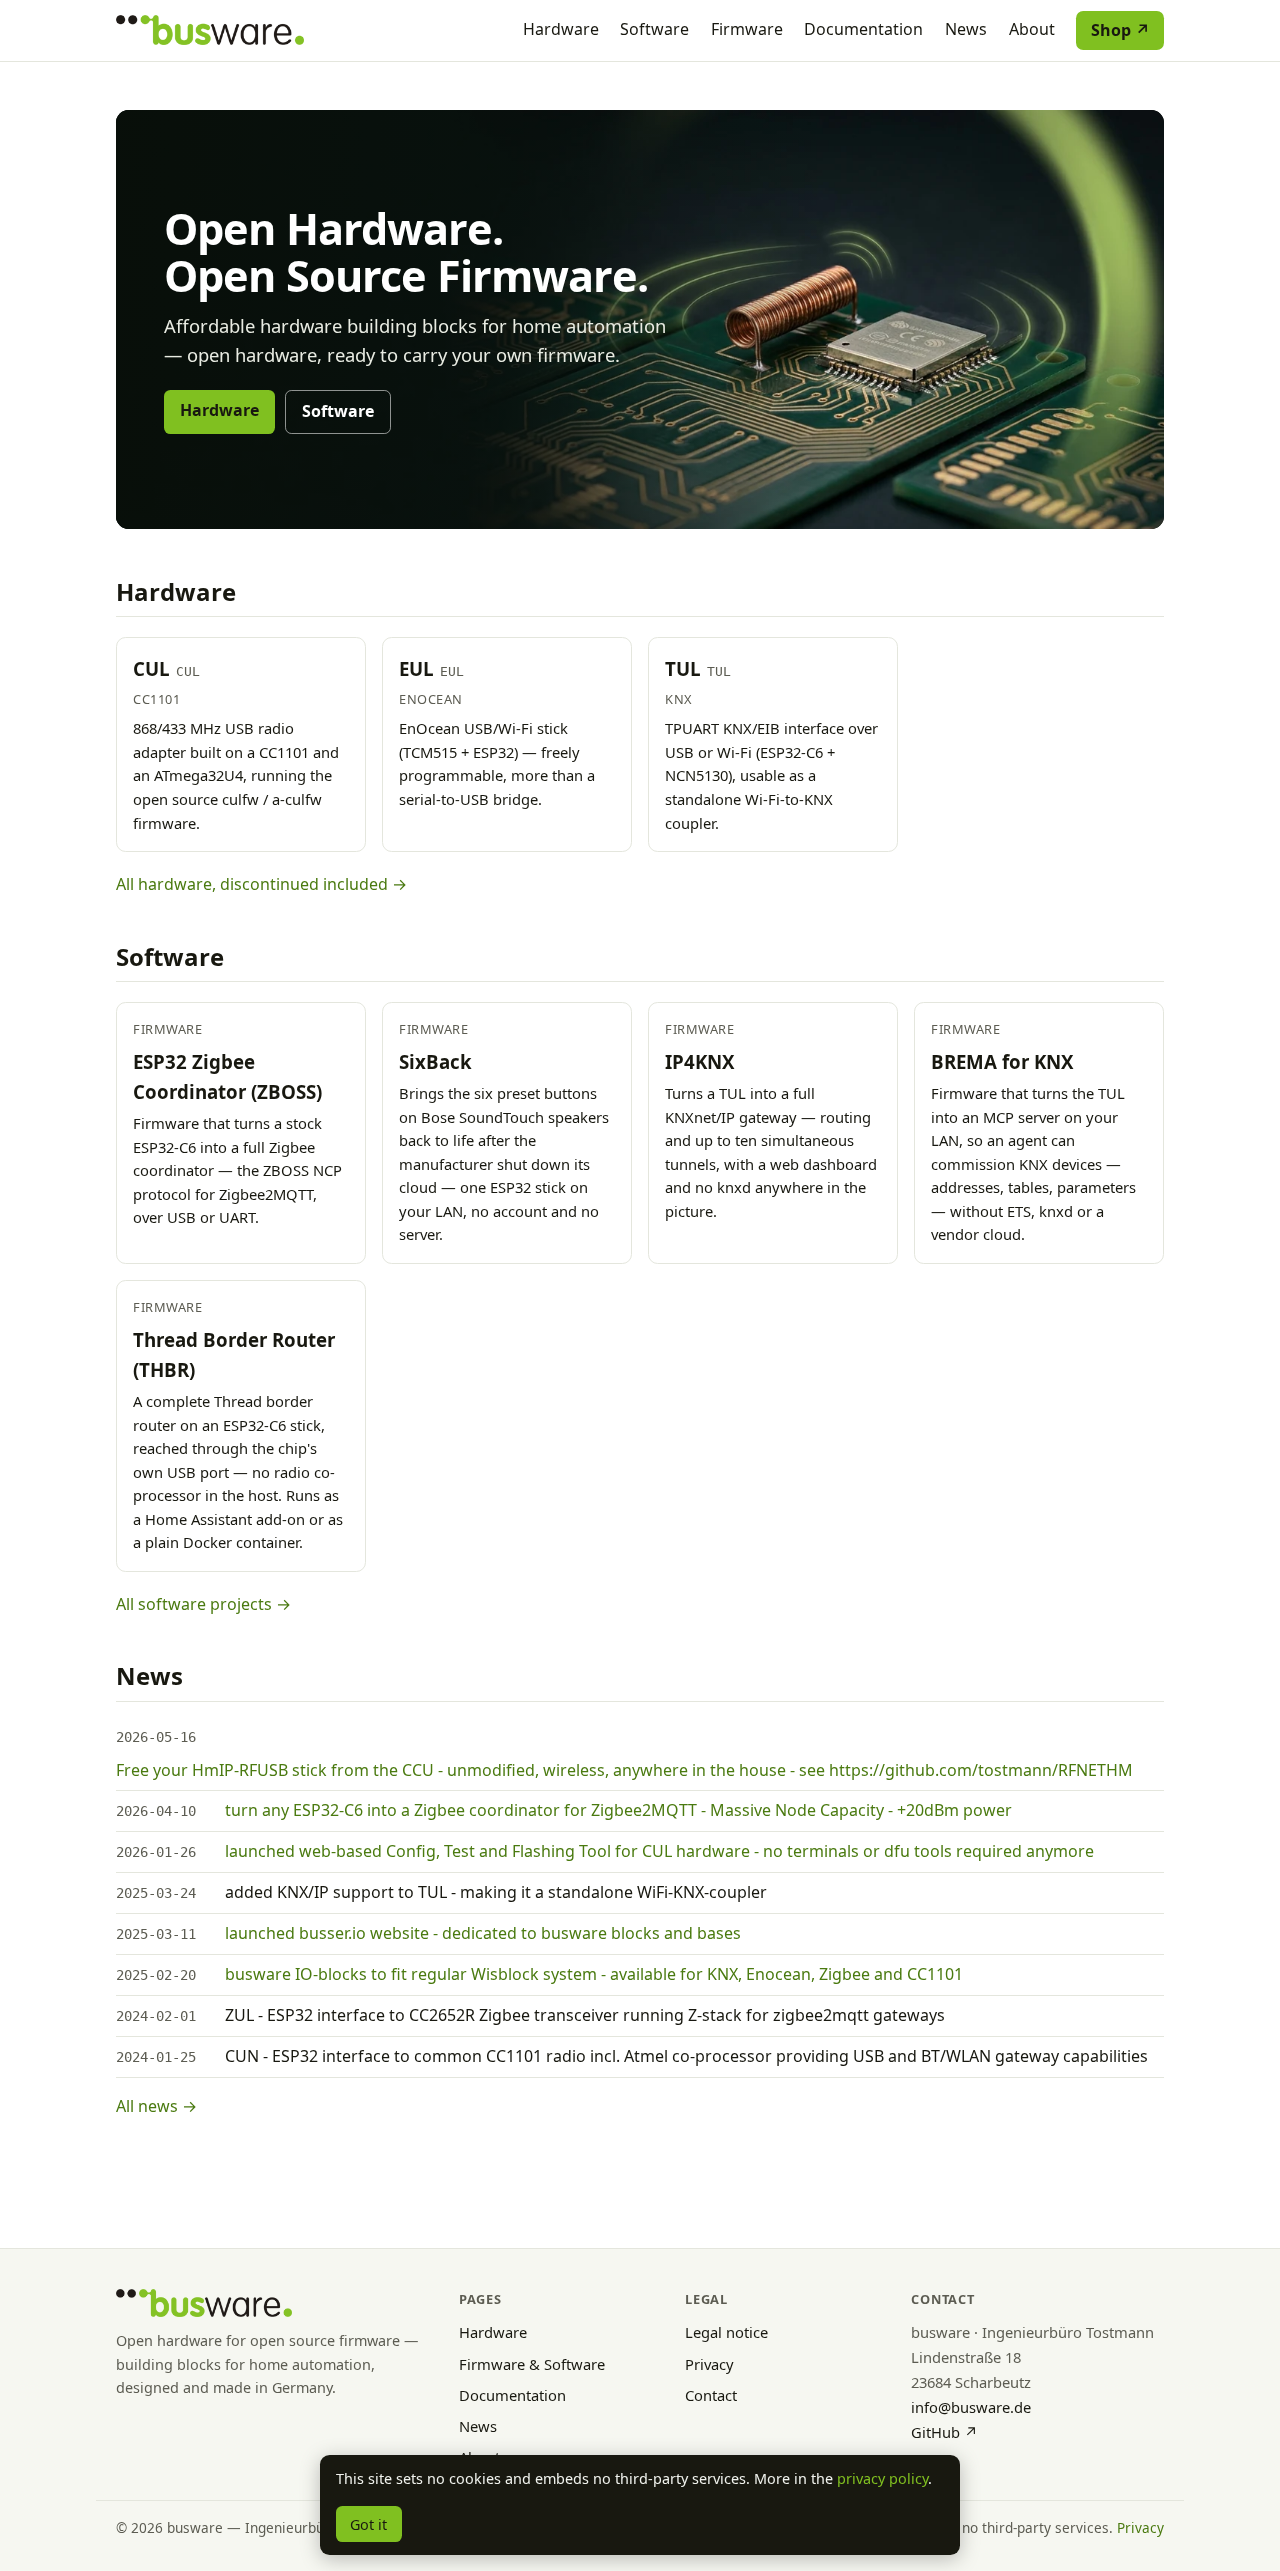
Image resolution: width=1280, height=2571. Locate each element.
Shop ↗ (1120, 30)
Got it (368, 2524)
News (966, 29)
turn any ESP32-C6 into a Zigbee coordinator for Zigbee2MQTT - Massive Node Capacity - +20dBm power (618, 1810)
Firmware (747, 29)
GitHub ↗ (944, 2432)
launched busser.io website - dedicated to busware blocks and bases (483, 1933)
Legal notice (726, 2332)
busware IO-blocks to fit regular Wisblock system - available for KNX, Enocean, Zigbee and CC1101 (594, 1974)
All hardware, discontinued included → (261, 884)
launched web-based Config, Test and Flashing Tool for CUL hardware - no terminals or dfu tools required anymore (659, 1851)
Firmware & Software (532, 2364)
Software (654, 29)
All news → (156, 2106)
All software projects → (203, 1604)
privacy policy (882, 2478)
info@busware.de (971, 2407)
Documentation (863, 29)
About (1032, 29)
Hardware (561, 29)
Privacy (709, 2364)
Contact (711, 2395)
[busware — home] (210, 30)
